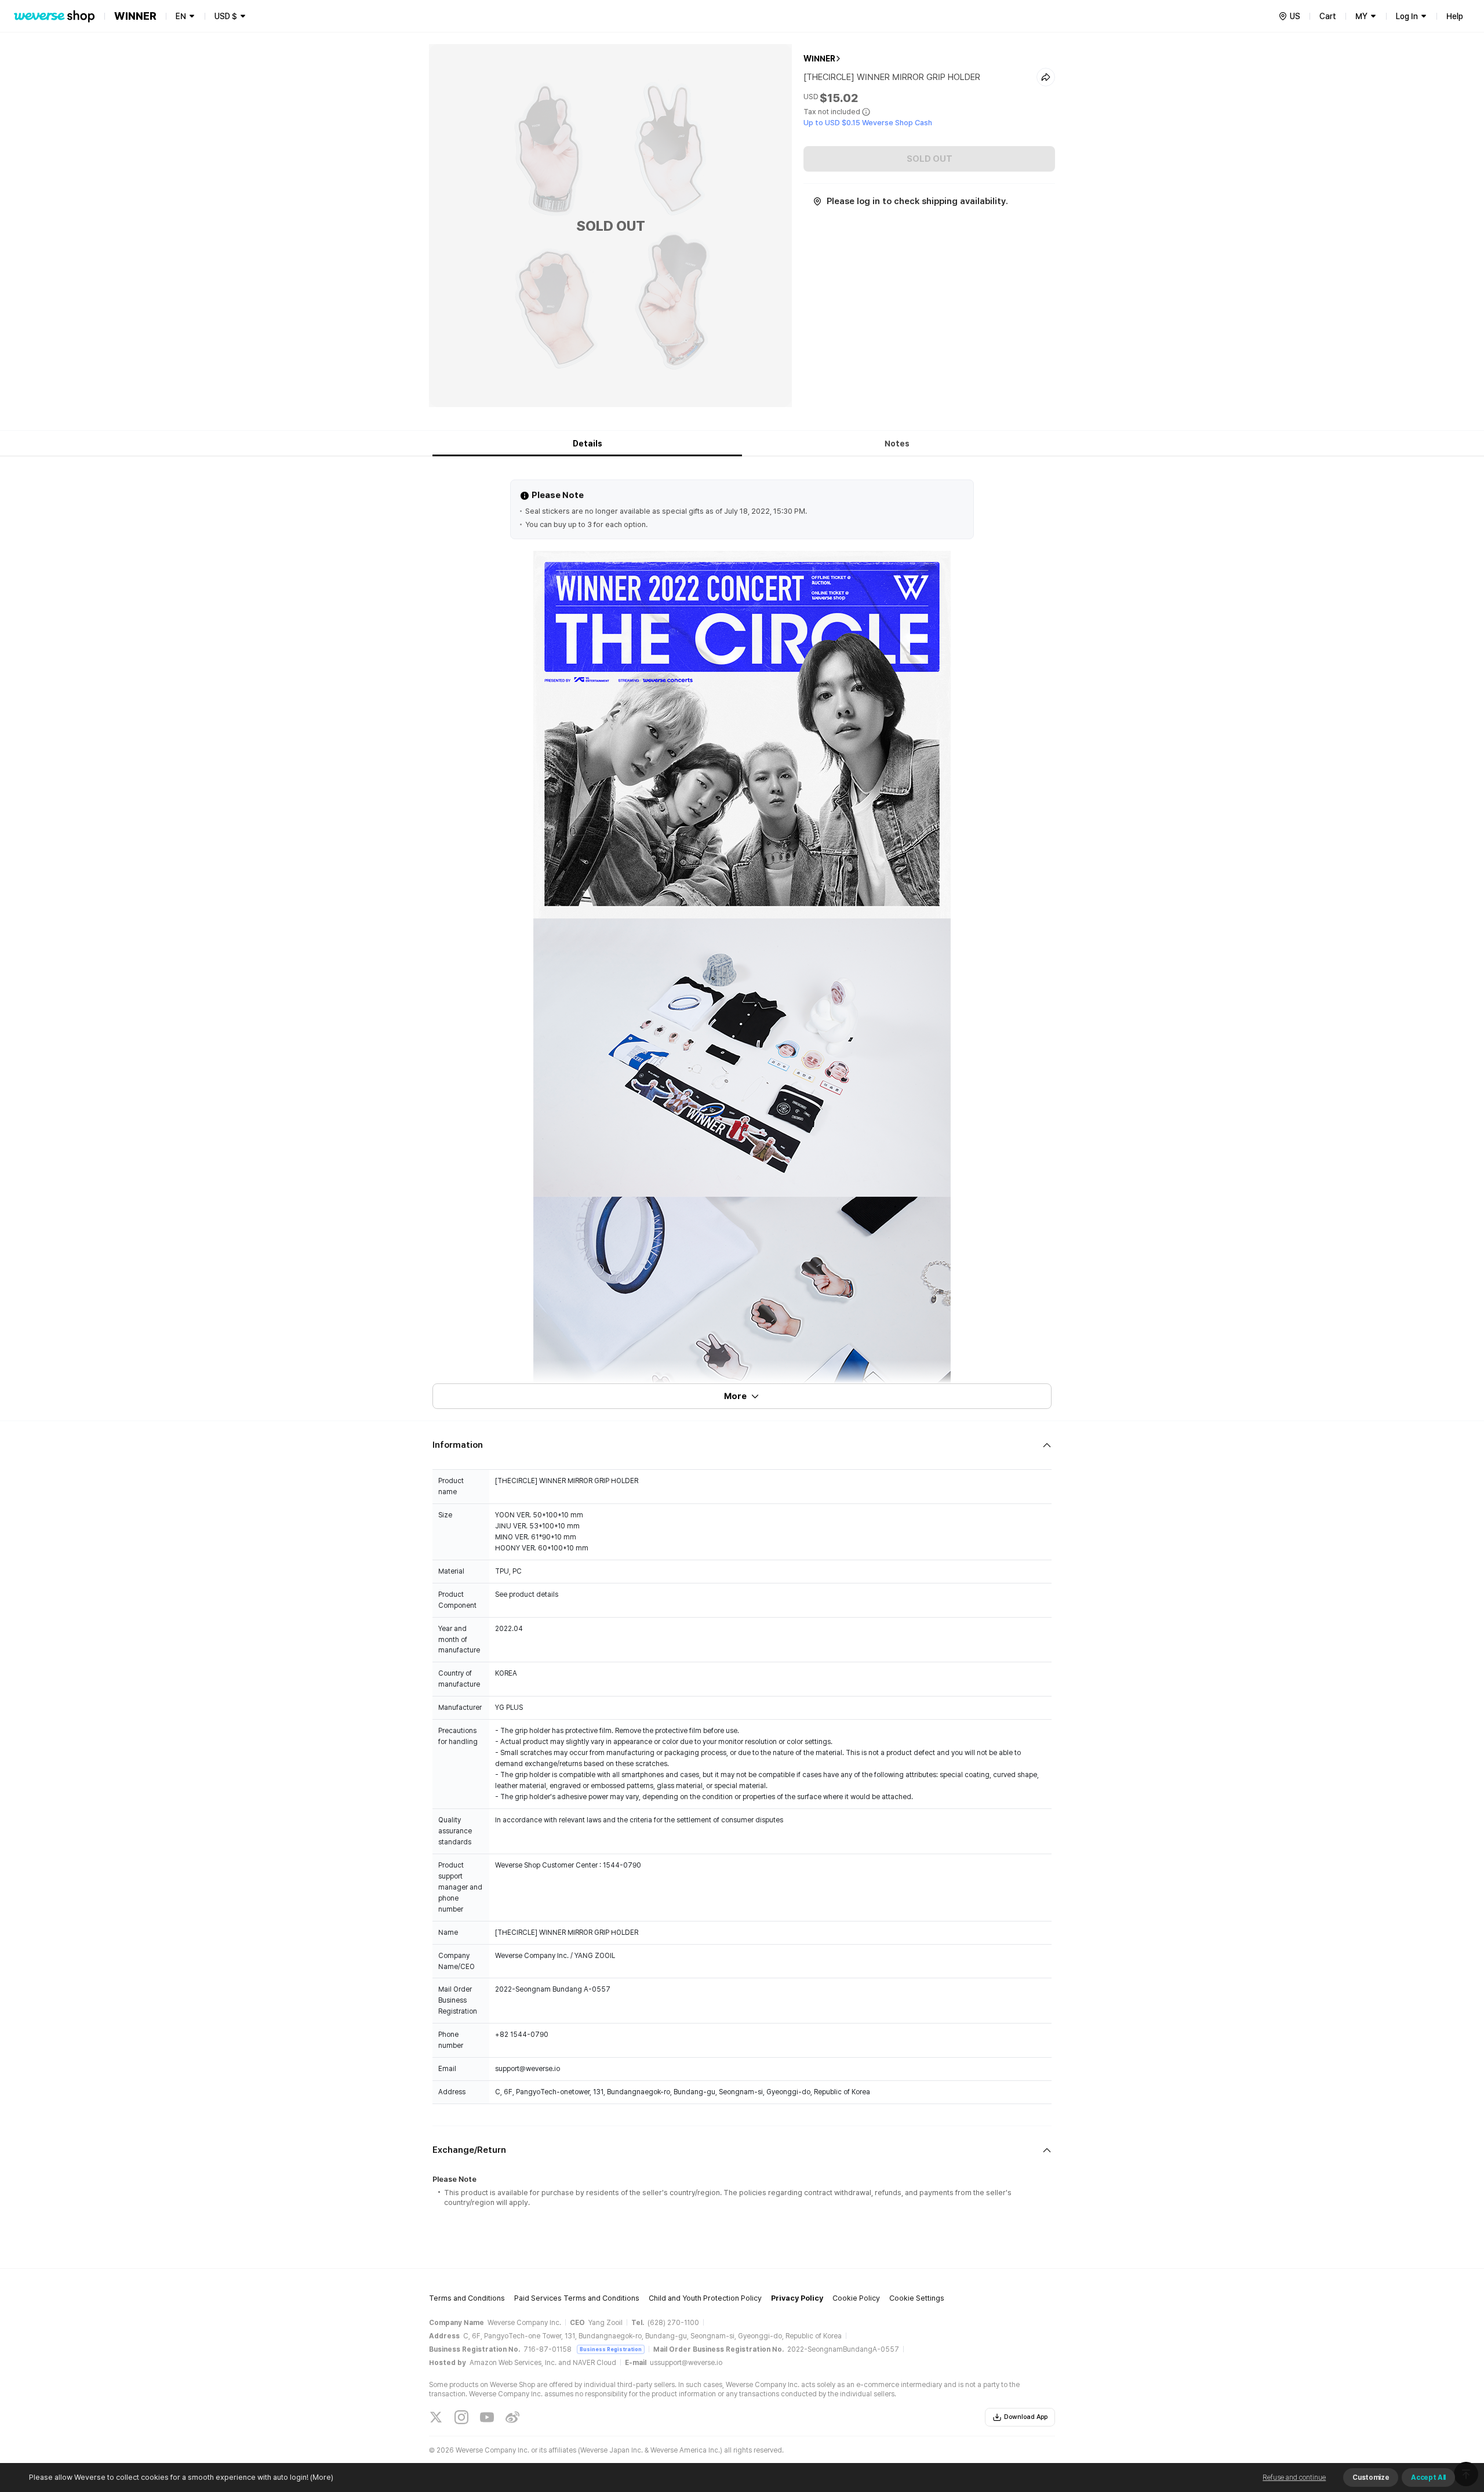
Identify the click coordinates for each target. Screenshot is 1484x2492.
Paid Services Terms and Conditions (577, 2298)
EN (181, 16)
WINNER (819, 59)
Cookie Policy (856, 2298)
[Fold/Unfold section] (742, 1445)
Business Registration (611, 2349)
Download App (1026, 2417)
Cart (1328, 16)
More (735, 1396)
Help (1455, 16)
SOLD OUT (930, 159)
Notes (897, 444)
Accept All (1428, 2478)
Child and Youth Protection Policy (705, 2298)
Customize (1371, 2478)
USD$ (226, 16)
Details (588, 444)
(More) (322, 2477)
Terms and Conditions (467, 2298)
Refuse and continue (1294, 2478)
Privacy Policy (797, 2298)
